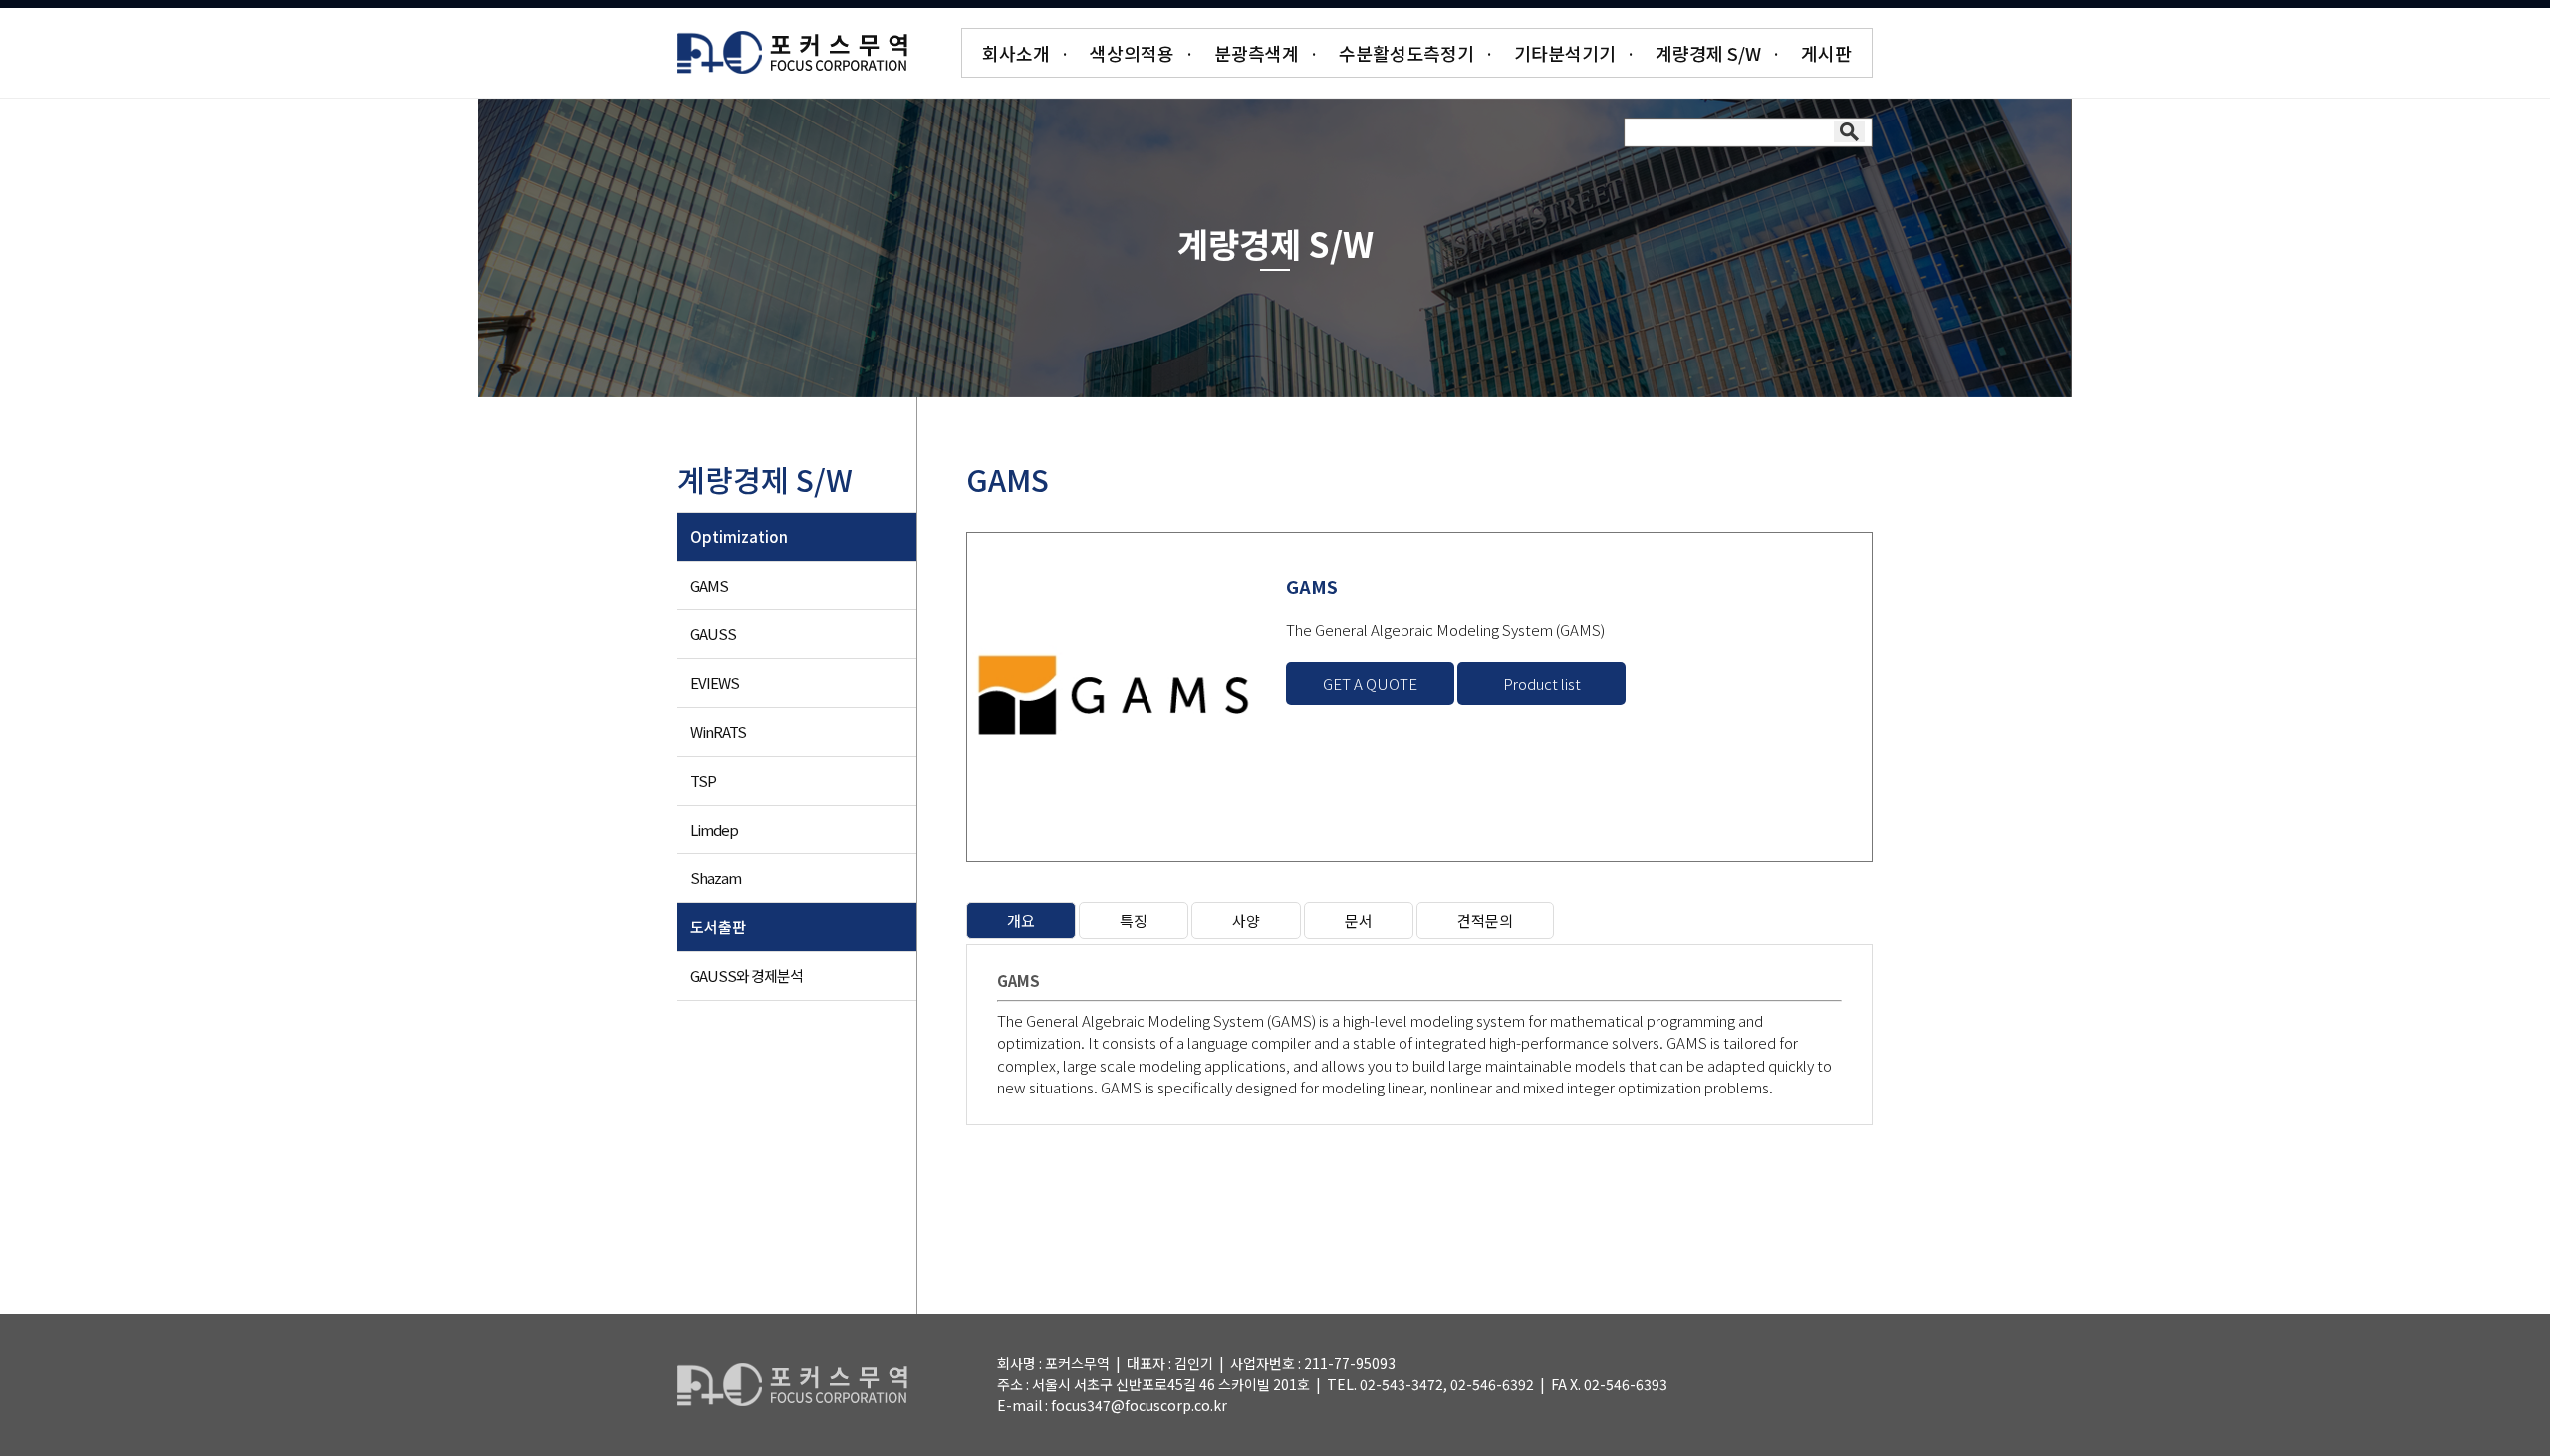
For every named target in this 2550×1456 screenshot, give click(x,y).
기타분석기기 (1565, 53)
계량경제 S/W (1708, 53)
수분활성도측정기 (1406, 53)
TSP (703, 780)
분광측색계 (1257, 53)
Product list (1542, 684)
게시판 (1826, 53)
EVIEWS (715, 683)
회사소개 (1016, 53)
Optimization (739, 536)
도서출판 (718, 927)
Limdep (714, 829)
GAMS (709, 585)
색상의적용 (1132, 53)
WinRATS (718, 731)
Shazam (716, 878)
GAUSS (713, 634)
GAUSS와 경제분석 (747, 975)
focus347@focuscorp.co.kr (1139, 1405)
